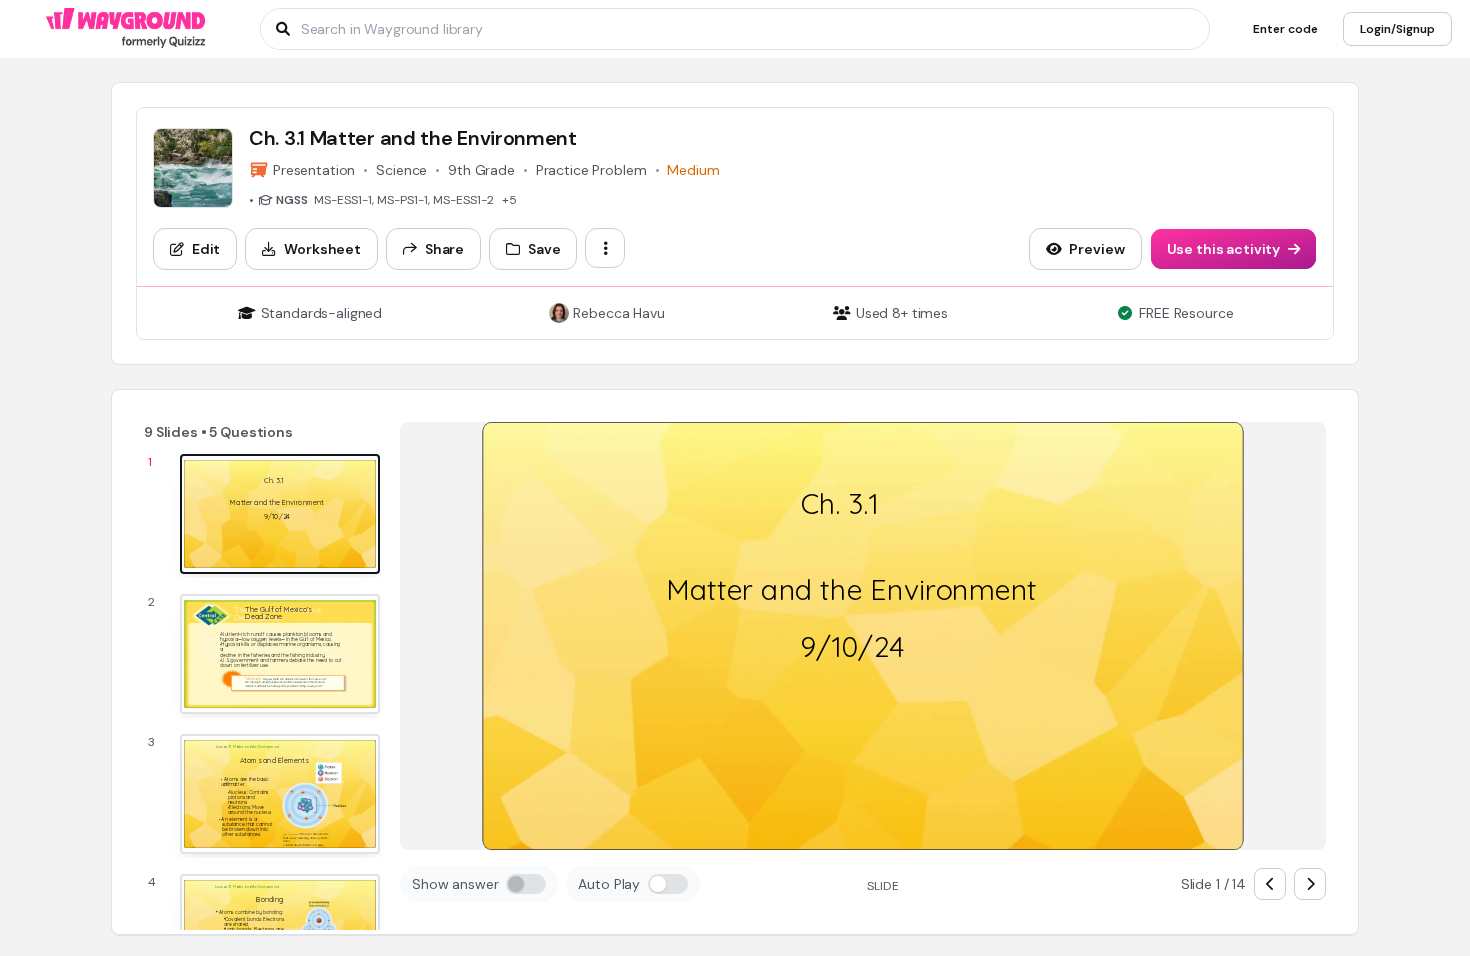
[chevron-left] (1270, 884)
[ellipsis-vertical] (605, 248)
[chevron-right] (1310, 884)
